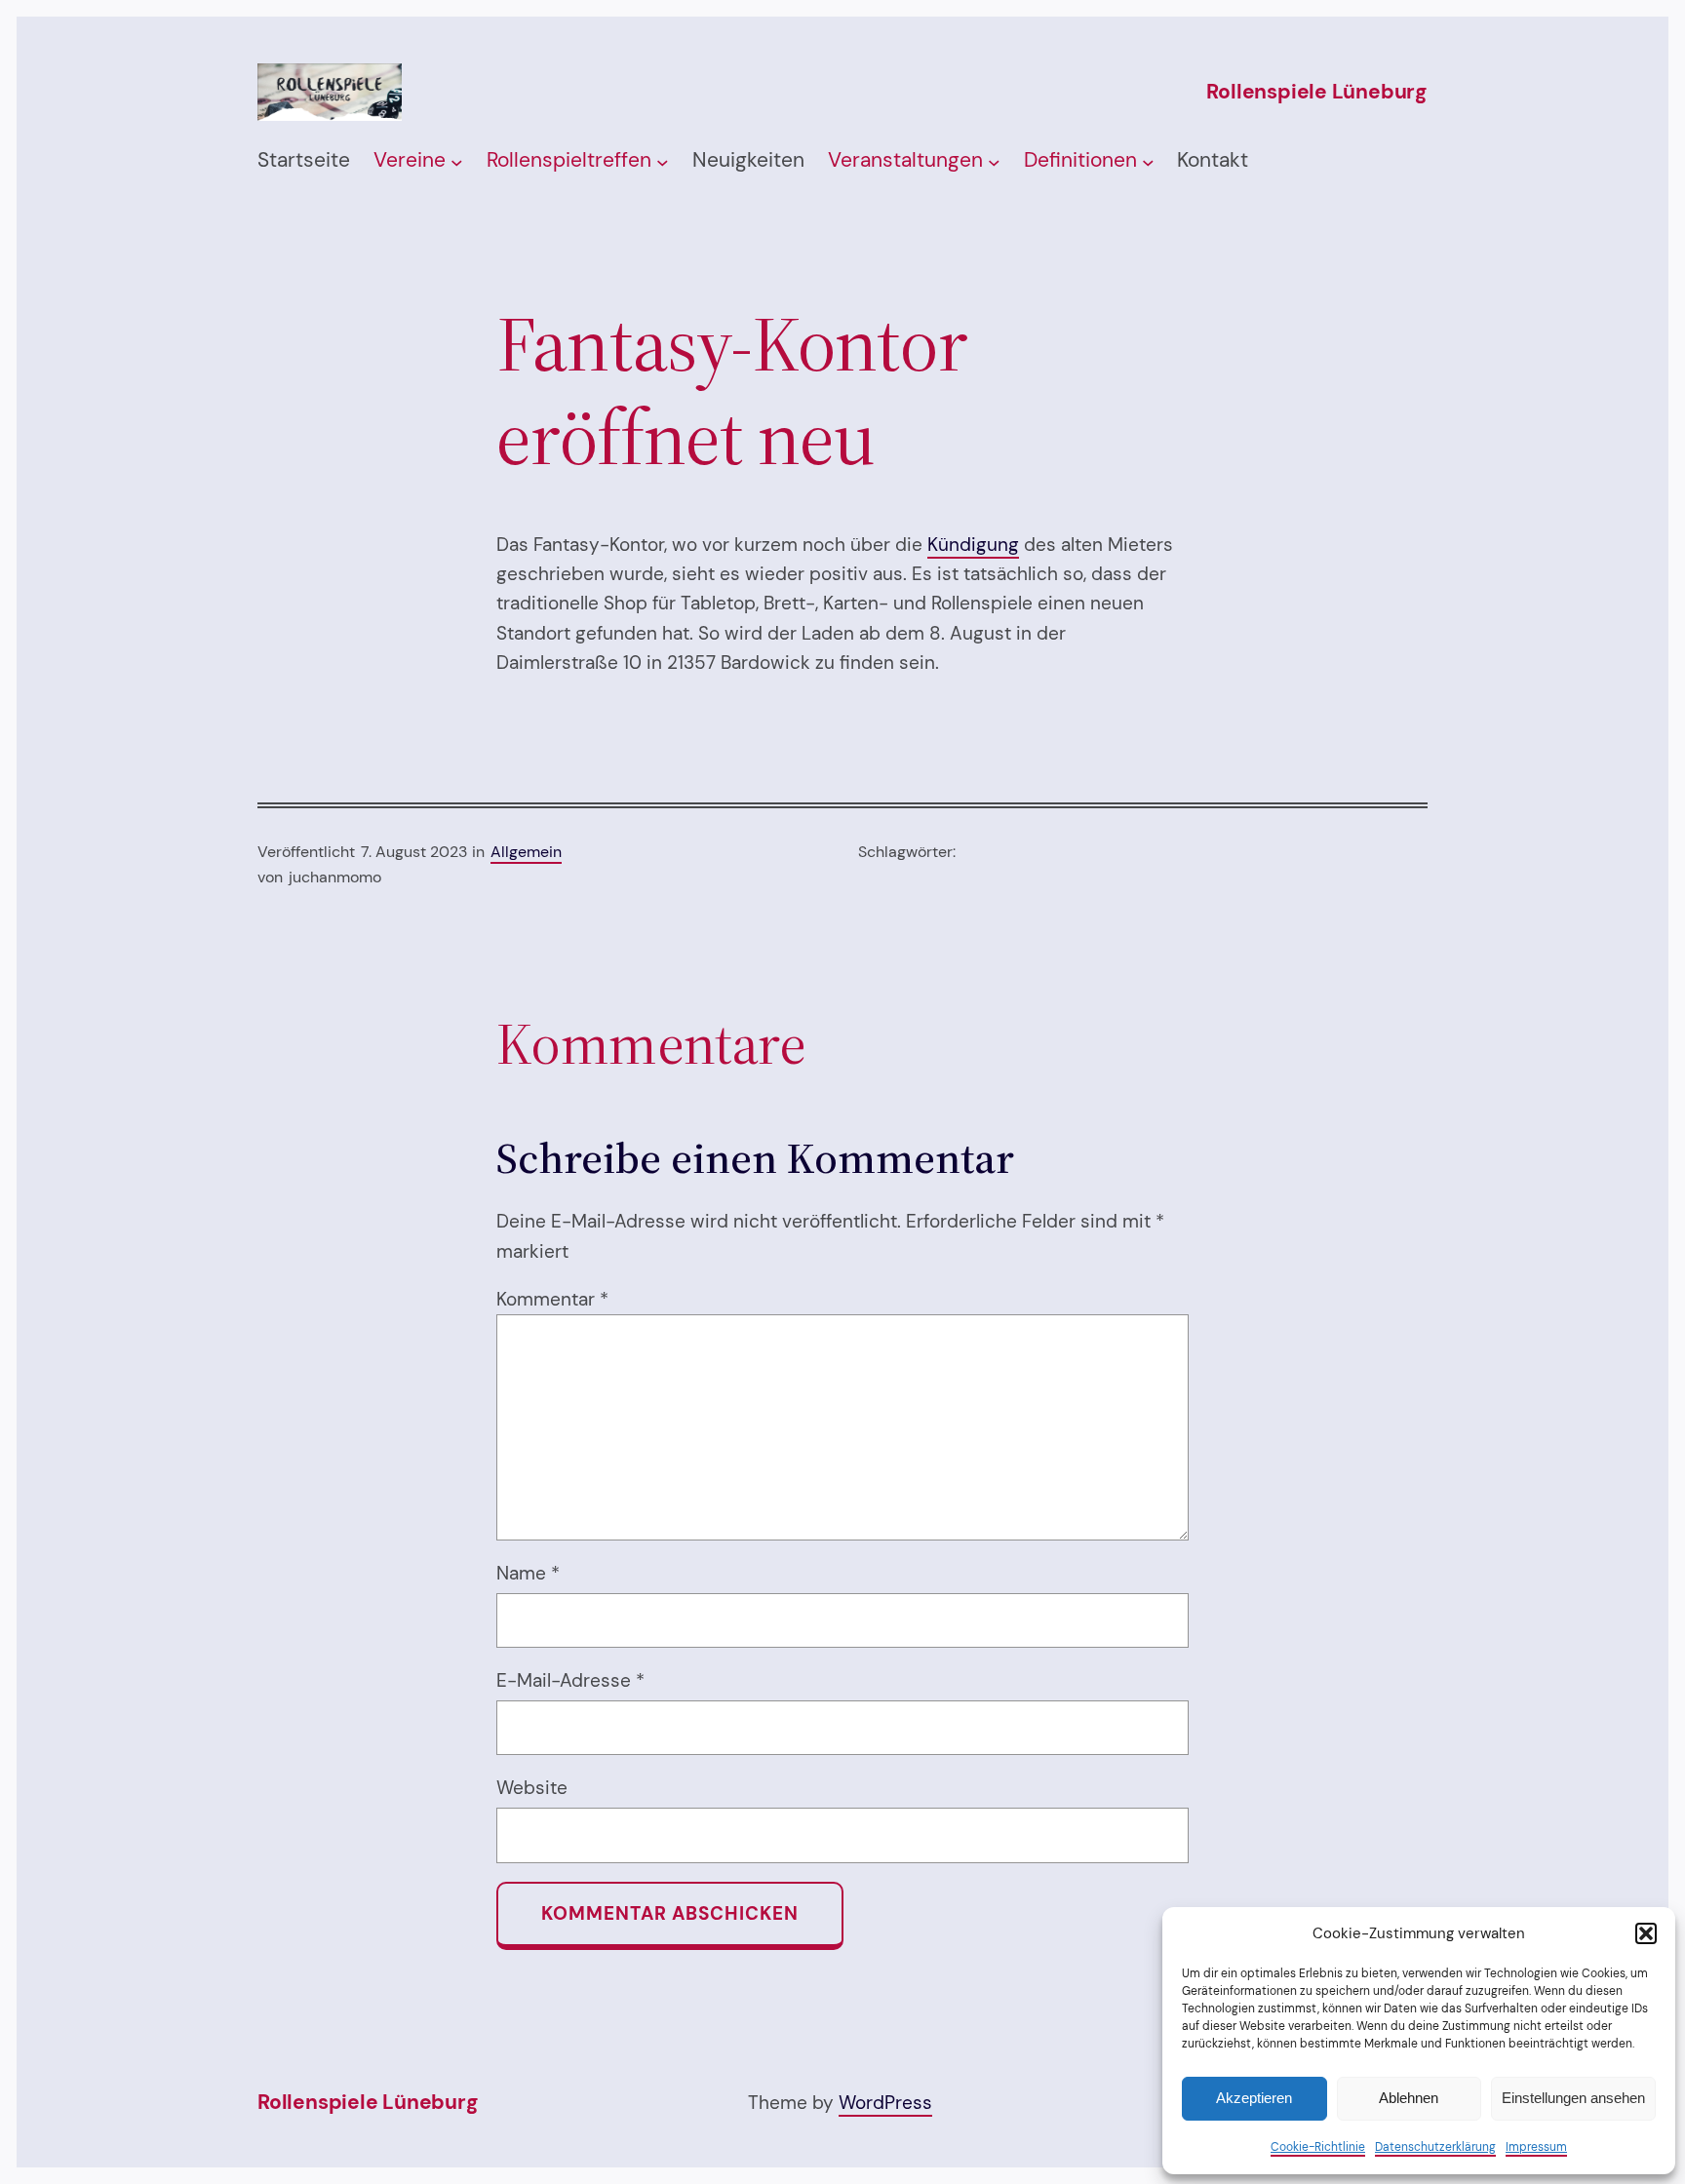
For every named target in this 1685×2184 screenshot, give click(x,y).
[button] (1646, 1933)
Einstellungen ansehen (1573, 2098)
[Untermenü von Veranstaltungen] (994, 161)
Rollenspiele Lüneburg (1317, 92)
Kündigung (973, 545)
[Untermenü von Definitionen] (1148, 161)
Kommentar (552, 1299)
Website (532, 1788)
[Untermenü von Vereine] (457, 161)
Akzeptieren (1254, 2098)
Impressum (1536, 2147)
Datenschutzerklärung (1435, 2147)
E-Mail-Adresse (570, 1680)
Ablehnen (1409, 2098)
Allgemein (526, 852)
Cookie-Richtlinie (1318, 2147)
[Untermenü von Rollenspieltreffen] (663, 161)
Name (528, 1573)
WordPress (885, 2103)
